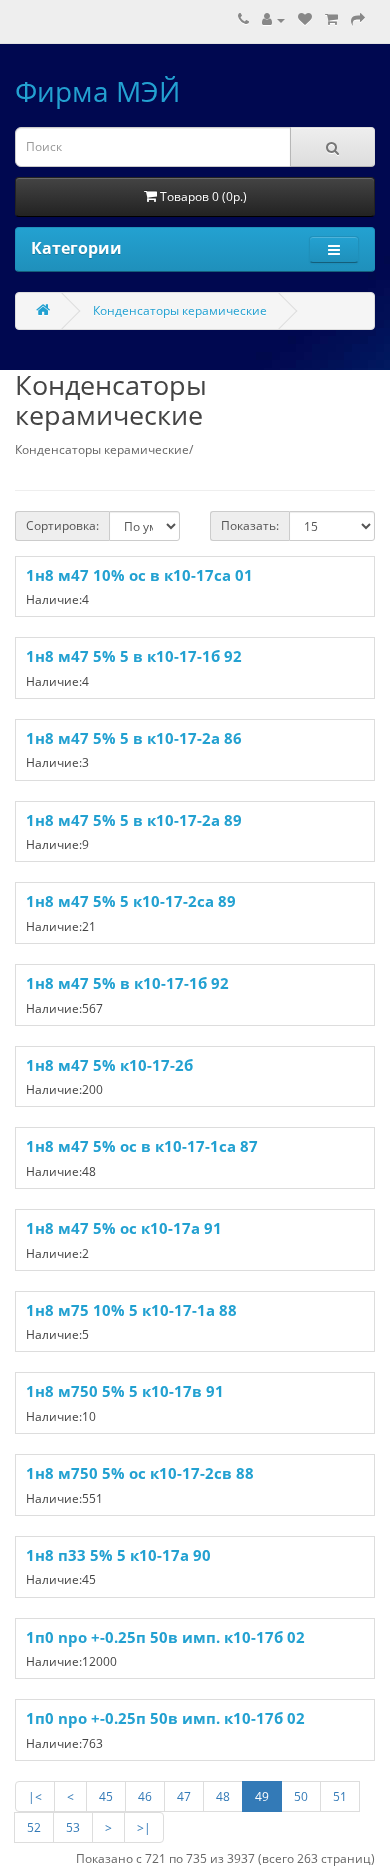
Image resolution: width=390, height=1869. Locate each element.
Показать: (250, 525)
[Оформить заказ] (358, 19)
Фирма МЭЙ (97, 91)
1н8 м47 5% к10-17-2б (109, 1065)
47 (184, 1796)
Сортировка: (62, 525)
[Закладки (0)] (305, 19)
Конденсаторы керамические (180, 310)
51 (340, 1796)
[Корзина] (331, 19)
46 (145, 1796)
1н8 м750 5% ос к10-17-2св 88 (140, 1473)
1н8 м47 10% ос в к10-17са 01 (139, 575)
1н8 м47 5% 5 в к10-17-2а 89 (134, 820)
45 (106, 1796)
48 (223, 1796)
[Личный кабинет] (273, 19)
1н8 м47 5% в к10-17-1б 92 (127, 983)
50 (301, 1796)
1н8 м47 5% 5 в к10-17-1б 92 (134, 656)
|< (35, 1796)
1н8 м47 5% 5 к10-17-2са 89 (131, 901)
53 (73, 1827)
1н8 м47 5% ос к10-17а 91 (124, 1228)
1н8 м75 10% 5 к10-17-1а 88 (131, 1310)
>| (144, 1827)
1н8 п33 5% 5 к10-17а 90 (118, 1555)
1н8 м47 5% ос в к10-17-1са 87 (142, 1146)
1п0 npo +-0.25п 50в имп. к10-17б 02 (165, 1637)
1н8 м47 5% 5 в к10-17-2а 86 (134, 738)
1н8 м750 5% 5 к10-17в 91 (125, 1391)
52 (34, 1827)
